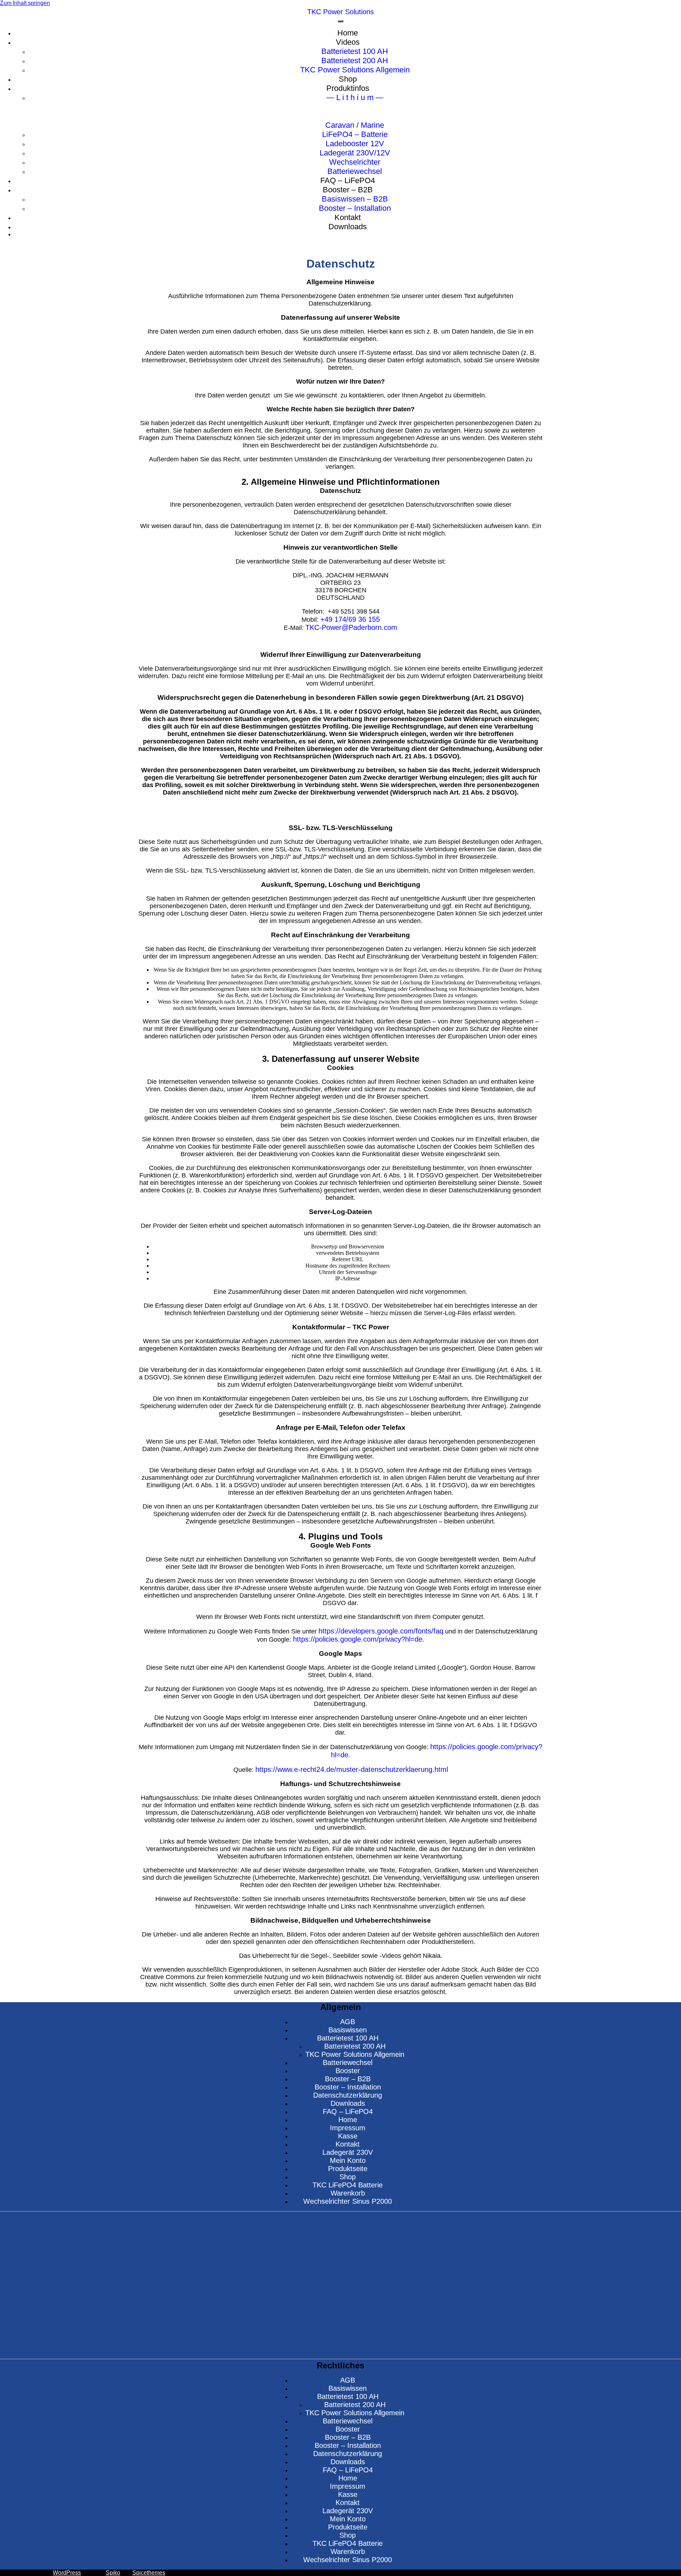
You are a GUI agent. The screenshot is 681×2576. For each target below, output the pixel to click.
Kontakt (348, 2144)
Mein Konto (348, 2160)
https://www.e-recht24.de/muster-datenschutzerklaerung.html (352, 1769)
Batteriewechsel (348, 2063)
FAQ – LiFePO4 (348, 2111)
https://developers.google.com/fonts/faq (381, 1631)
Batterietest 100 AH (348, 2038)
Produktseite (348, 2169)
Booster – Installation (348, 2087)
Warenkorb (348, 2193)
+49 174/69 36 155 (350, 619)
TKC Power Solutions (340, 12)
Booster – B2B (348, 2079)
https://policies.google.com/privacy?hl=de (358, 1639)
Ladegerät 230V (348, 2152)
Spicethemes (149, 2573)
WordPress (67, 2573)
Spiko (113, 2573)
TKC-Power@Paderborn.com (351, 627)
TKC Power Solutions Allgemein (355, 2054)
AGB (348, 2022)
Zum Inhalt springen (25, 3)
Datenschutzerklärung (348, 2095)
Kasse (348, 2136)
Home (348, 2120)
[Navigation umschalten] (340, 21)
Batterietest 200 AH (355, 2046)
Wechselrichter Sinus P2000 (348, 2201)
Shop (348, 2177)
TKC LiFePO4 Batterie (348, 2185)
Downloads (348, 2103)
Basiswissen (348, 2030)
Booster (348, 2071)
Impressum (348, 2128)
